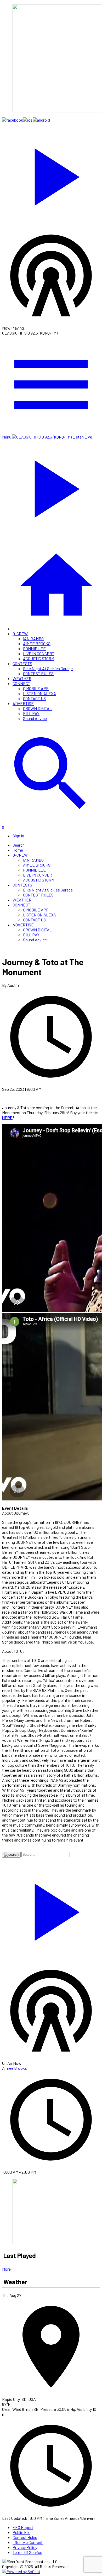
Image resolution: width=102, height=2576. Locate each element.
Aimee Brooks (15, 2068)
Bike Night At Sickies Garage (48, 668)
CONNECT (21, 683)
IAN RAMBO (33, 638)
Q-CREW (20, 633)
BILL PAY (31, 713)
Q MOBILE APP (36, 688)
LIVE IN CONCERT (39, 653)
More (6, 2269)
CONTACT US (34, 698)
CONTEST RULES (38, 673)
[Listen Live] (51, 174)
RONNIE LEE (34, 648)
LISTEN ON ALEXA (39, 693)
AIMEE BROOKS (37, 643)
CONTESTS (22, 663)
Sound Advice (35, 718)
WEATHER (22, 678)
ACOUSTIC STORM (39, 658)
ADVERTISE (23, 703)
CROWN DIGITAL (37, 708)
